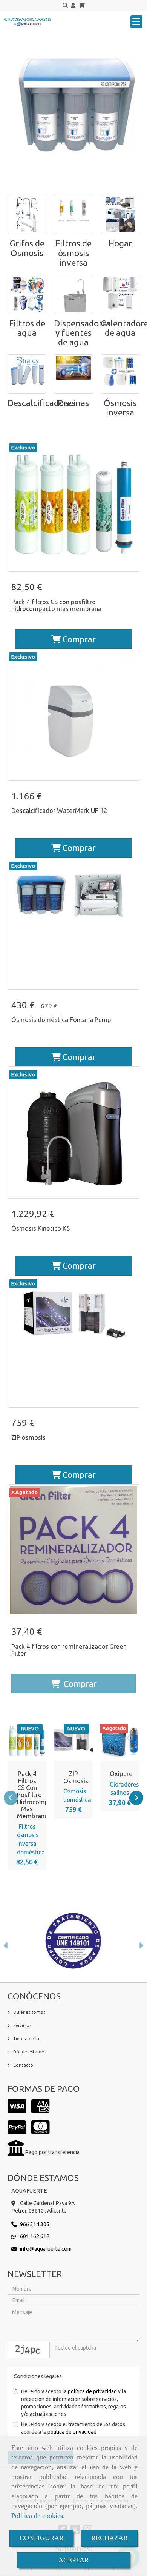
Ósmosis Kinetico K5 (41, 1228)
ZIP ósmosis (28, 1437)
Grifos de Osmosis (27, 248)
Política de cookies (37, 2516)
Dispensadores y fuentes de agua (82, 333)
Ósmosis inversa (120, 408)
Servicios (22, 2025)
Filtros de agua (27, 328)
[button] (73, 6)
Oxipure (121, 1774)
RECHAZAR (109, 2538)
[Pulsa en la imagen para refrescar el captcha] (29, 2350)
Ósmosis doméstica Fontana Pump (61, 1019)
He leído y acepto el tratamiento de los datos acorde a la (73, 2428)
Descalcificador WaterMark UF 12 (59, 810)
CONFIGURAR (42, 2538)
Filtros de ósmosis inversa (73, 253)
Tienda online (28, 2038)
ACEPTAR (74, 2560)
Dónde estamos (30, 2052)
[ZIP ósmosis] (78, 1742)
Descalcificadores (41, 403)
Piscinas (73, 403)
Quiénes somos (29, 2012)
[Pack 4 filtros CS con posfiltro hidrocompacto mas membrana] (32, 1742)
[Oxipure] (125, 1742)
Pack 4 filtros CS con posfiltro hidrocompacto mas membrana (56, 605)
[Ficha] (73, 506)
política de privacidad (92, 2391)
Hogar (120, 243)
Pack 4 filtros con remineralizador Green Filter (69, 1650)
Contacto (23, 2065)
